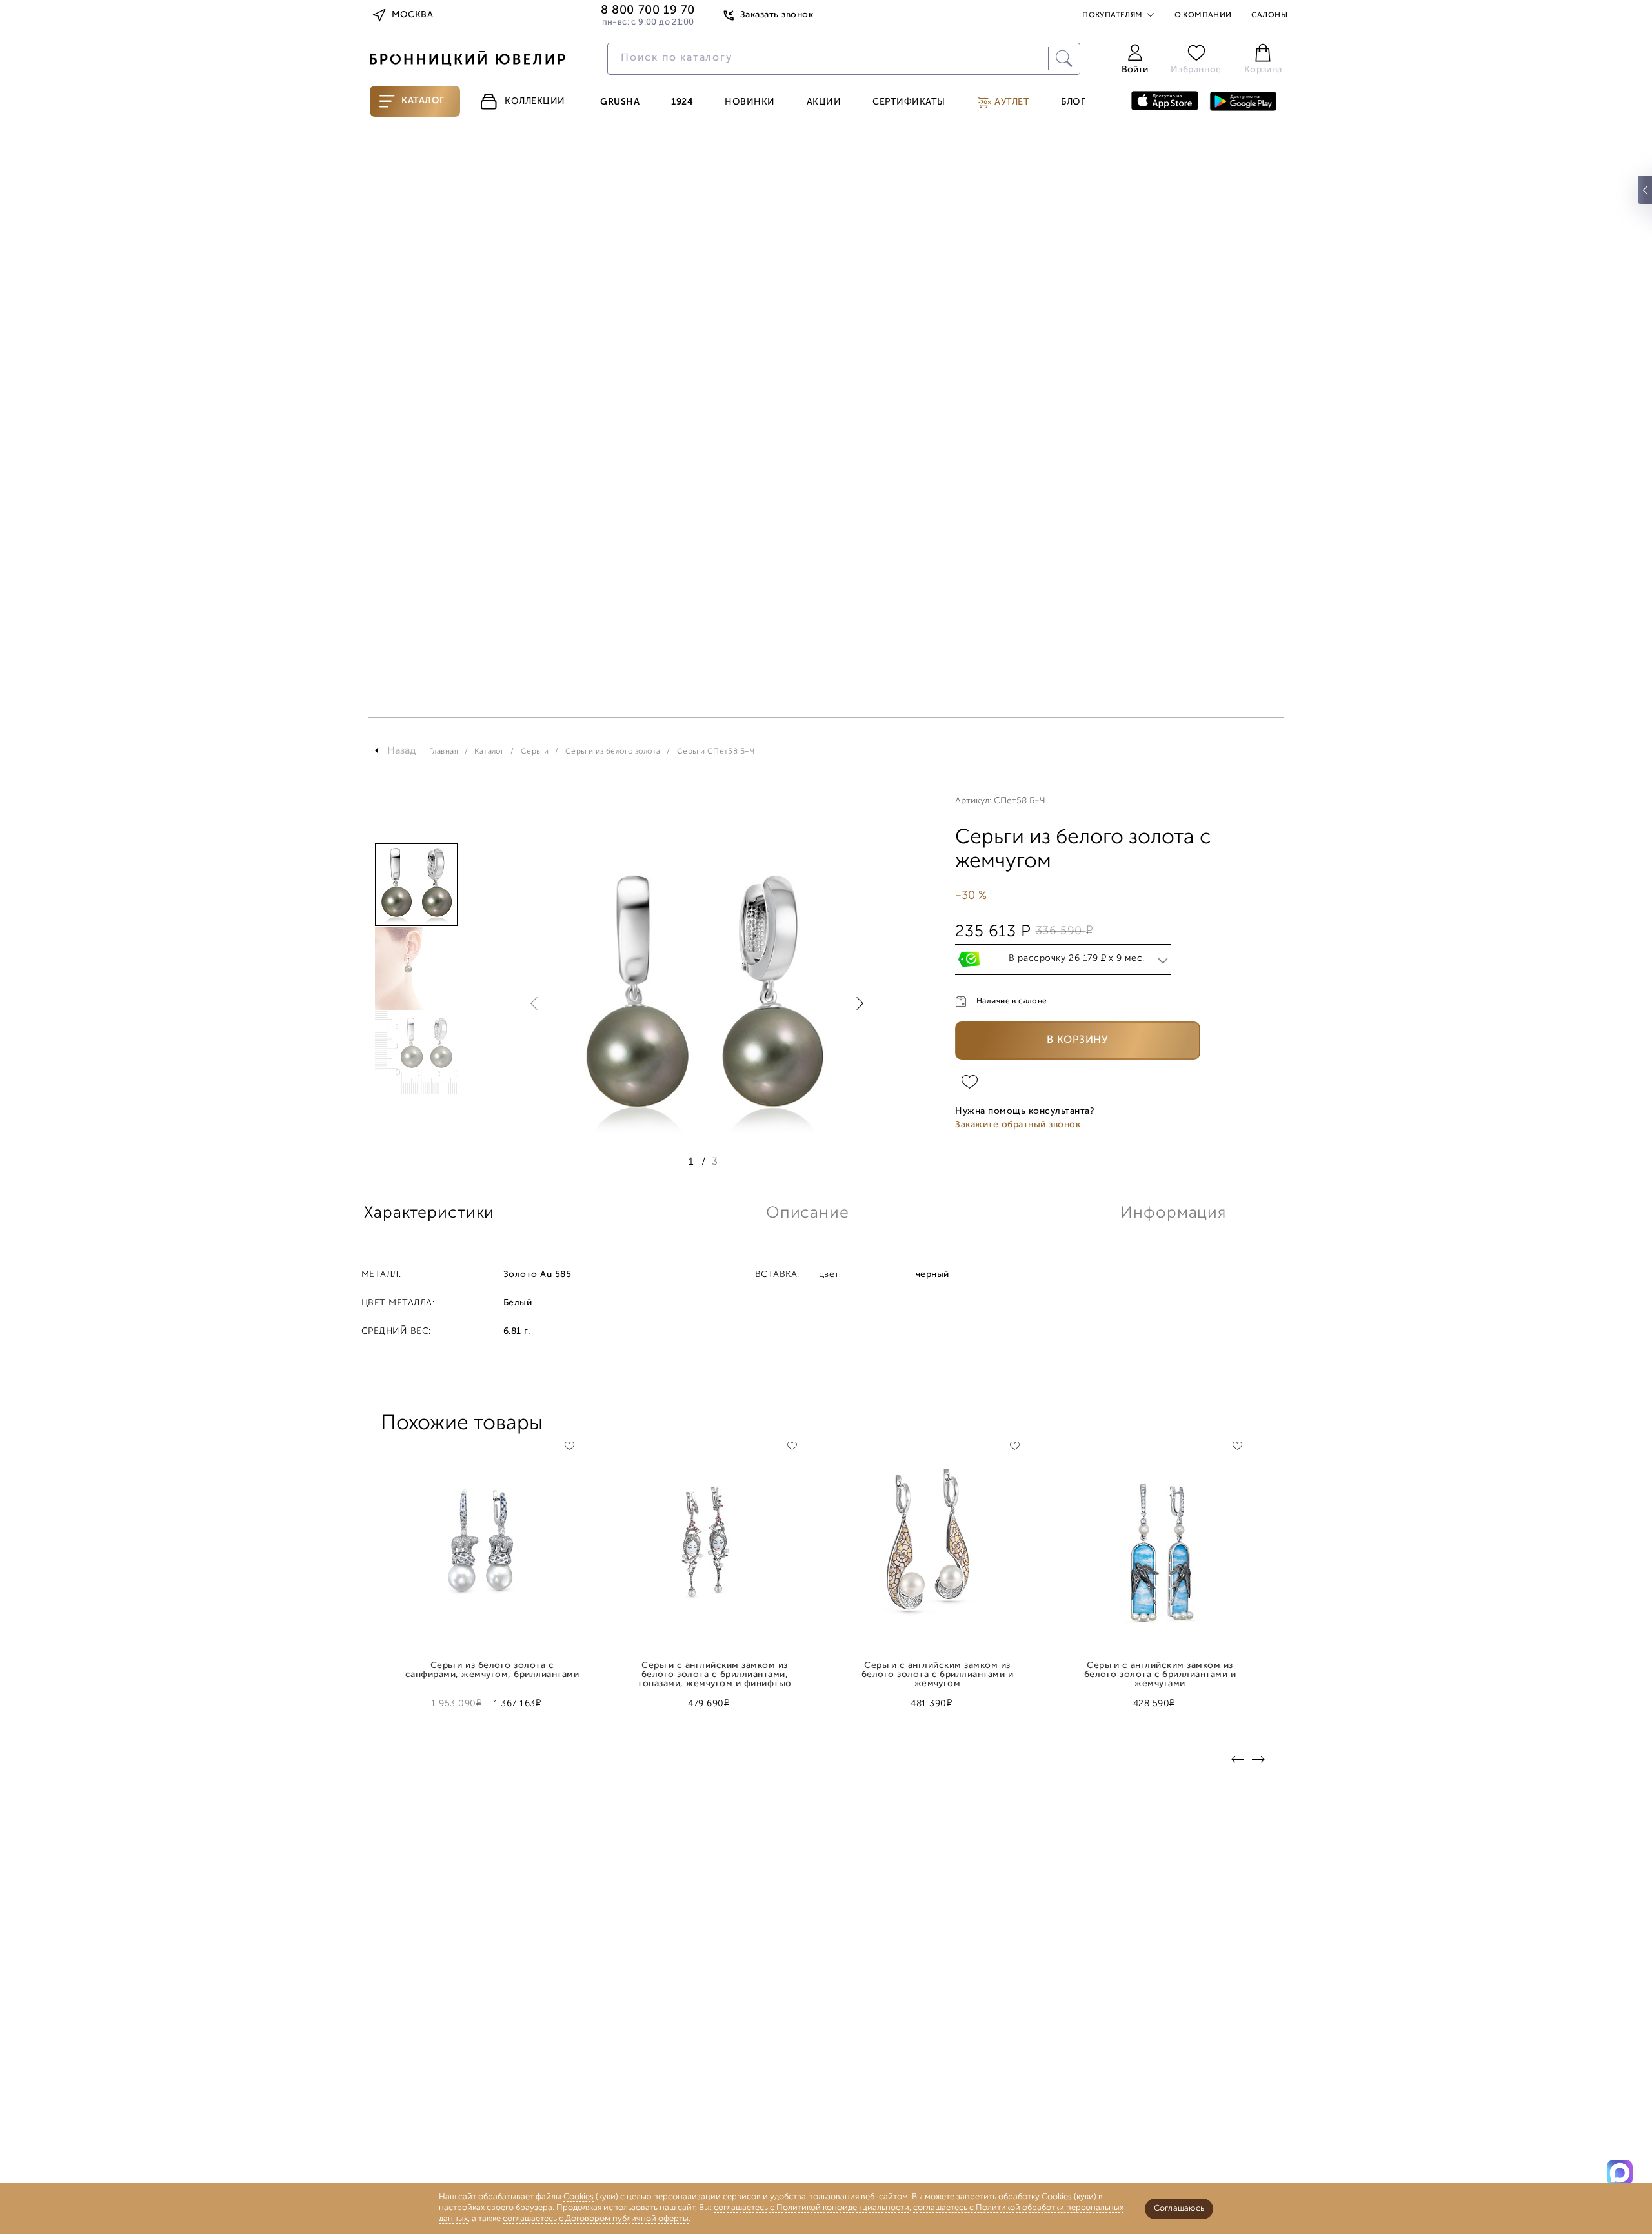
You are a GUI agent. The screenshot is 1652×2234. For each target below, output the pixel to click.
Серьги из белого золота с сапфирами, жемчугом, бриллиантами (492, 1671)
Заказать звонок (777, 15)
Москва (412, 15)
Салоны (1269, 15)
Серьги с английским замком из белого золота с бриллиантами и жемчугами (1160, 1671)
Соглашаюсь (1179, 2209)
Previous (537, 1003)
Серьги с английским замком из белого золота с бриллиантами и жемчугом (938, 1671)
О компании (1203, 15)
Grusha (620, 103)
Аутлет (1011, 102)
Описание (808, 1213)
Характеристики (429, 1213)
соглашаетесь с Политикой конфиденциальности (811, 2208)
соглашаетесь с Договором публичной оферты (596, 2219)
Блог (1073, 103)
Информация (1173, 1213)
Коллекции (535, 102)
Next (857, 1003)
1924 (682, 103)
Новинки (750, 103)
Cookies (579, 2197)
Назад (402, 751)
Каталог (423, 101)
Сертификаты (909, 103)
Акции (824, 103)
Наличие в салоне (1012, 1001)
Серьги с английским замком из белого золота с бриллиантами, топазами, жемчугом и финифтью (714, 1671)
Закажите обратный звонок (1018, 1125)
